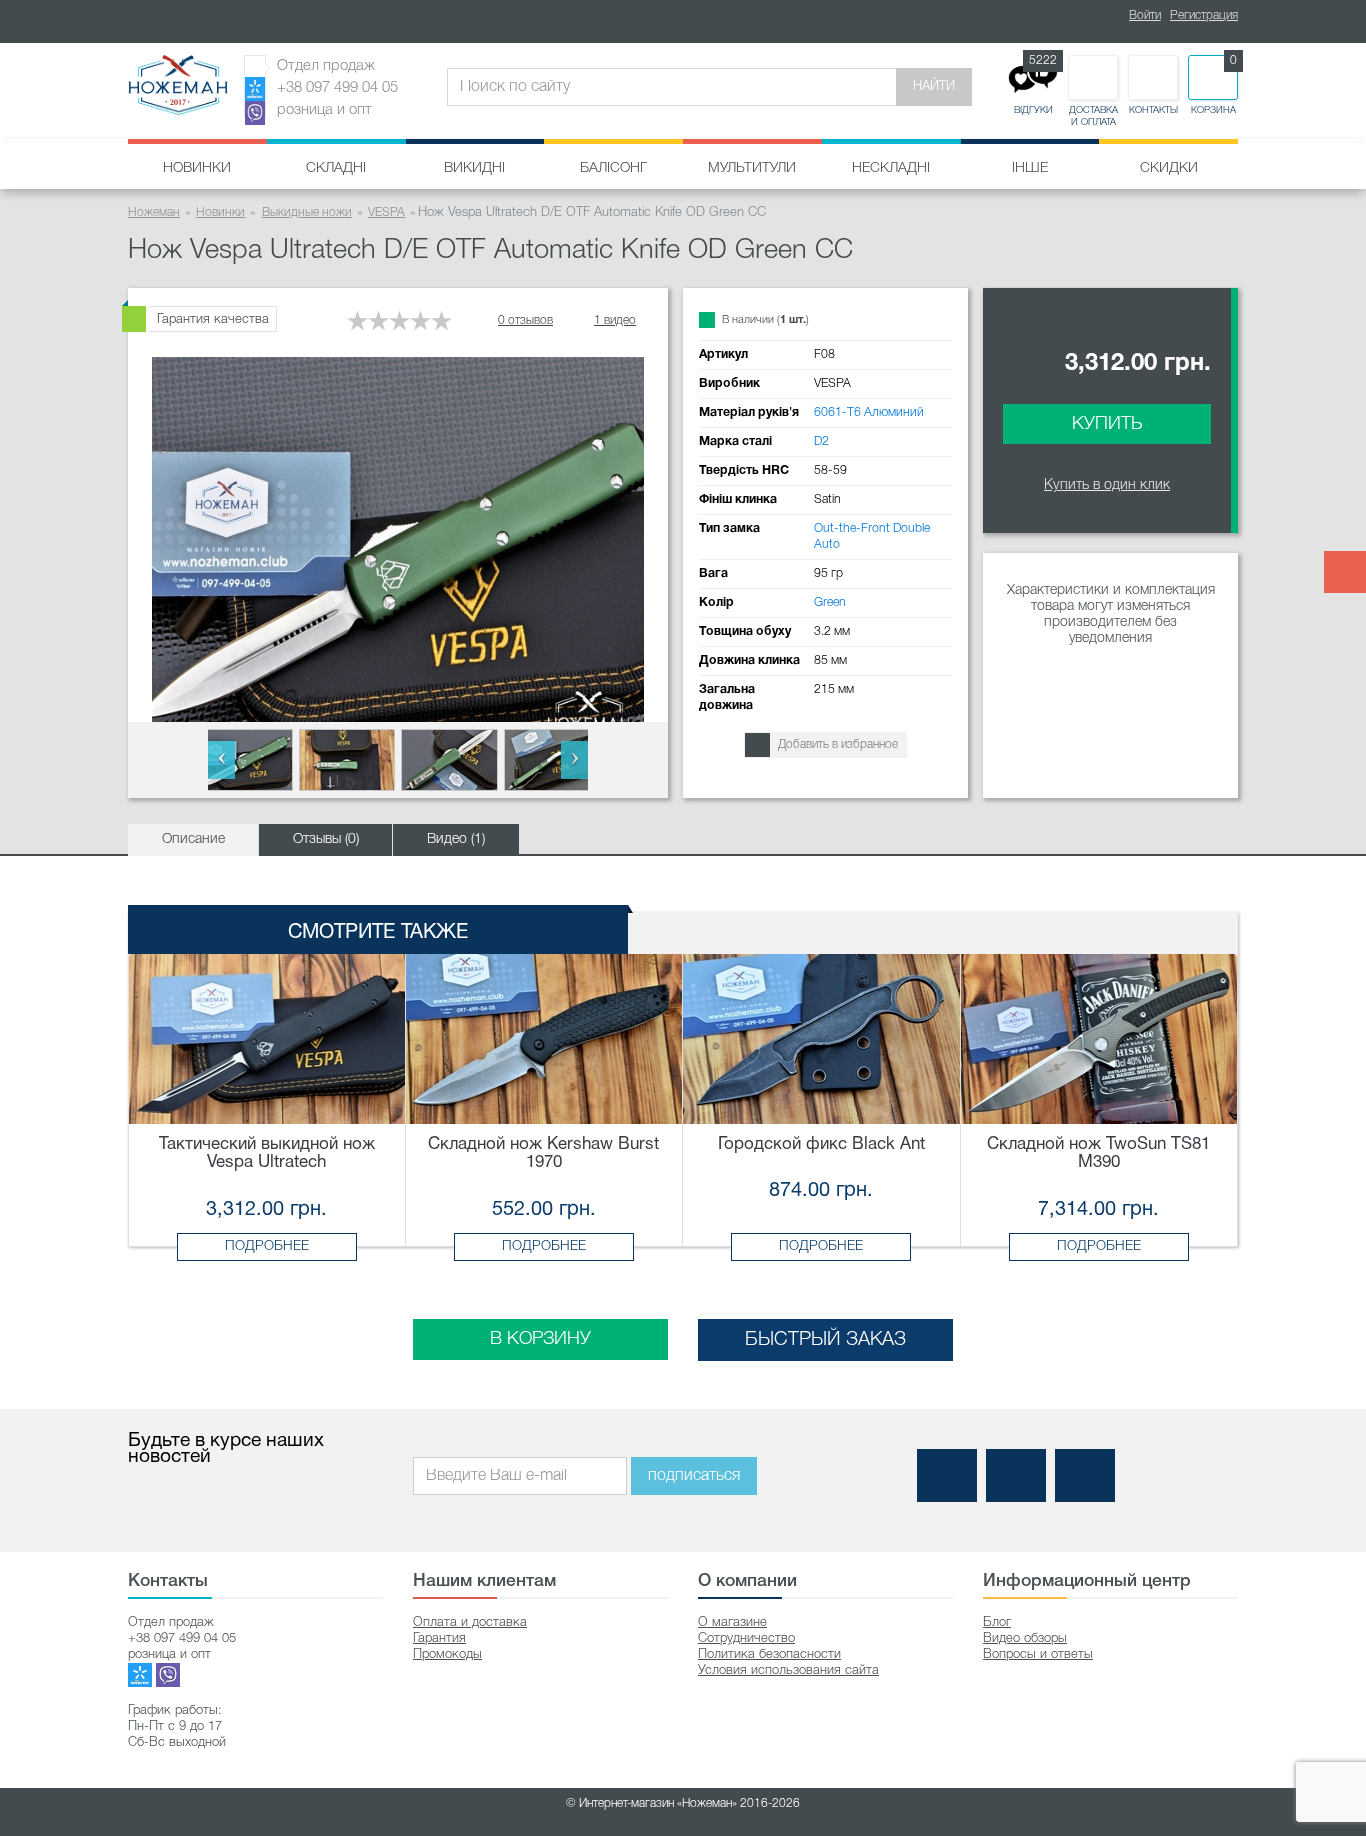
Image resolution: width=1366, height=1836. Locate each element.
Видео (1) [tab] (456, 839)
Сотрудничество (746, 1638)
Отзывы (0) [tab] (326, 839)
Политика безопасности (769, 1654)
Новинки (197, 168)
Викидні (474, 168)
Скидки (1169, 168)
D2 (821, 441)
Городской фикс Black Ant (821, 1144)
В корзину (540, 1339)
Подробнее (267, 1246)
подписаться (694, 1476)
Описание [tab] (193, 839)
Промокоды (447, 1654)
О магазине (732, 1622)
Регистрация (1204, 15)
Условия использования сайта (788, 1670)
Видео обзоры (1025, 1638)
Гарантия (439, 1638)
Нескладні (891, 168)
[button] (221, 760)
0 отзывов (525, 320)
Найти (934, 86)
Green (830, 602)
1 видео (615, 320)
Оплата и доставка (470, 1622)
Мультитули (752, 168)
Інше (1030, 168)
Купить (1107, 424)
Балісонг (613, 168)
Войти (1145, 15)
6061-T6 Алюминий (869, 412)
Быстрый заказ (825, 1340)
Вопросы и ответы (1038, 1654)
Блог (997, 1622)
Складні (336, 168)
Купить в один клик (1107, 485)
